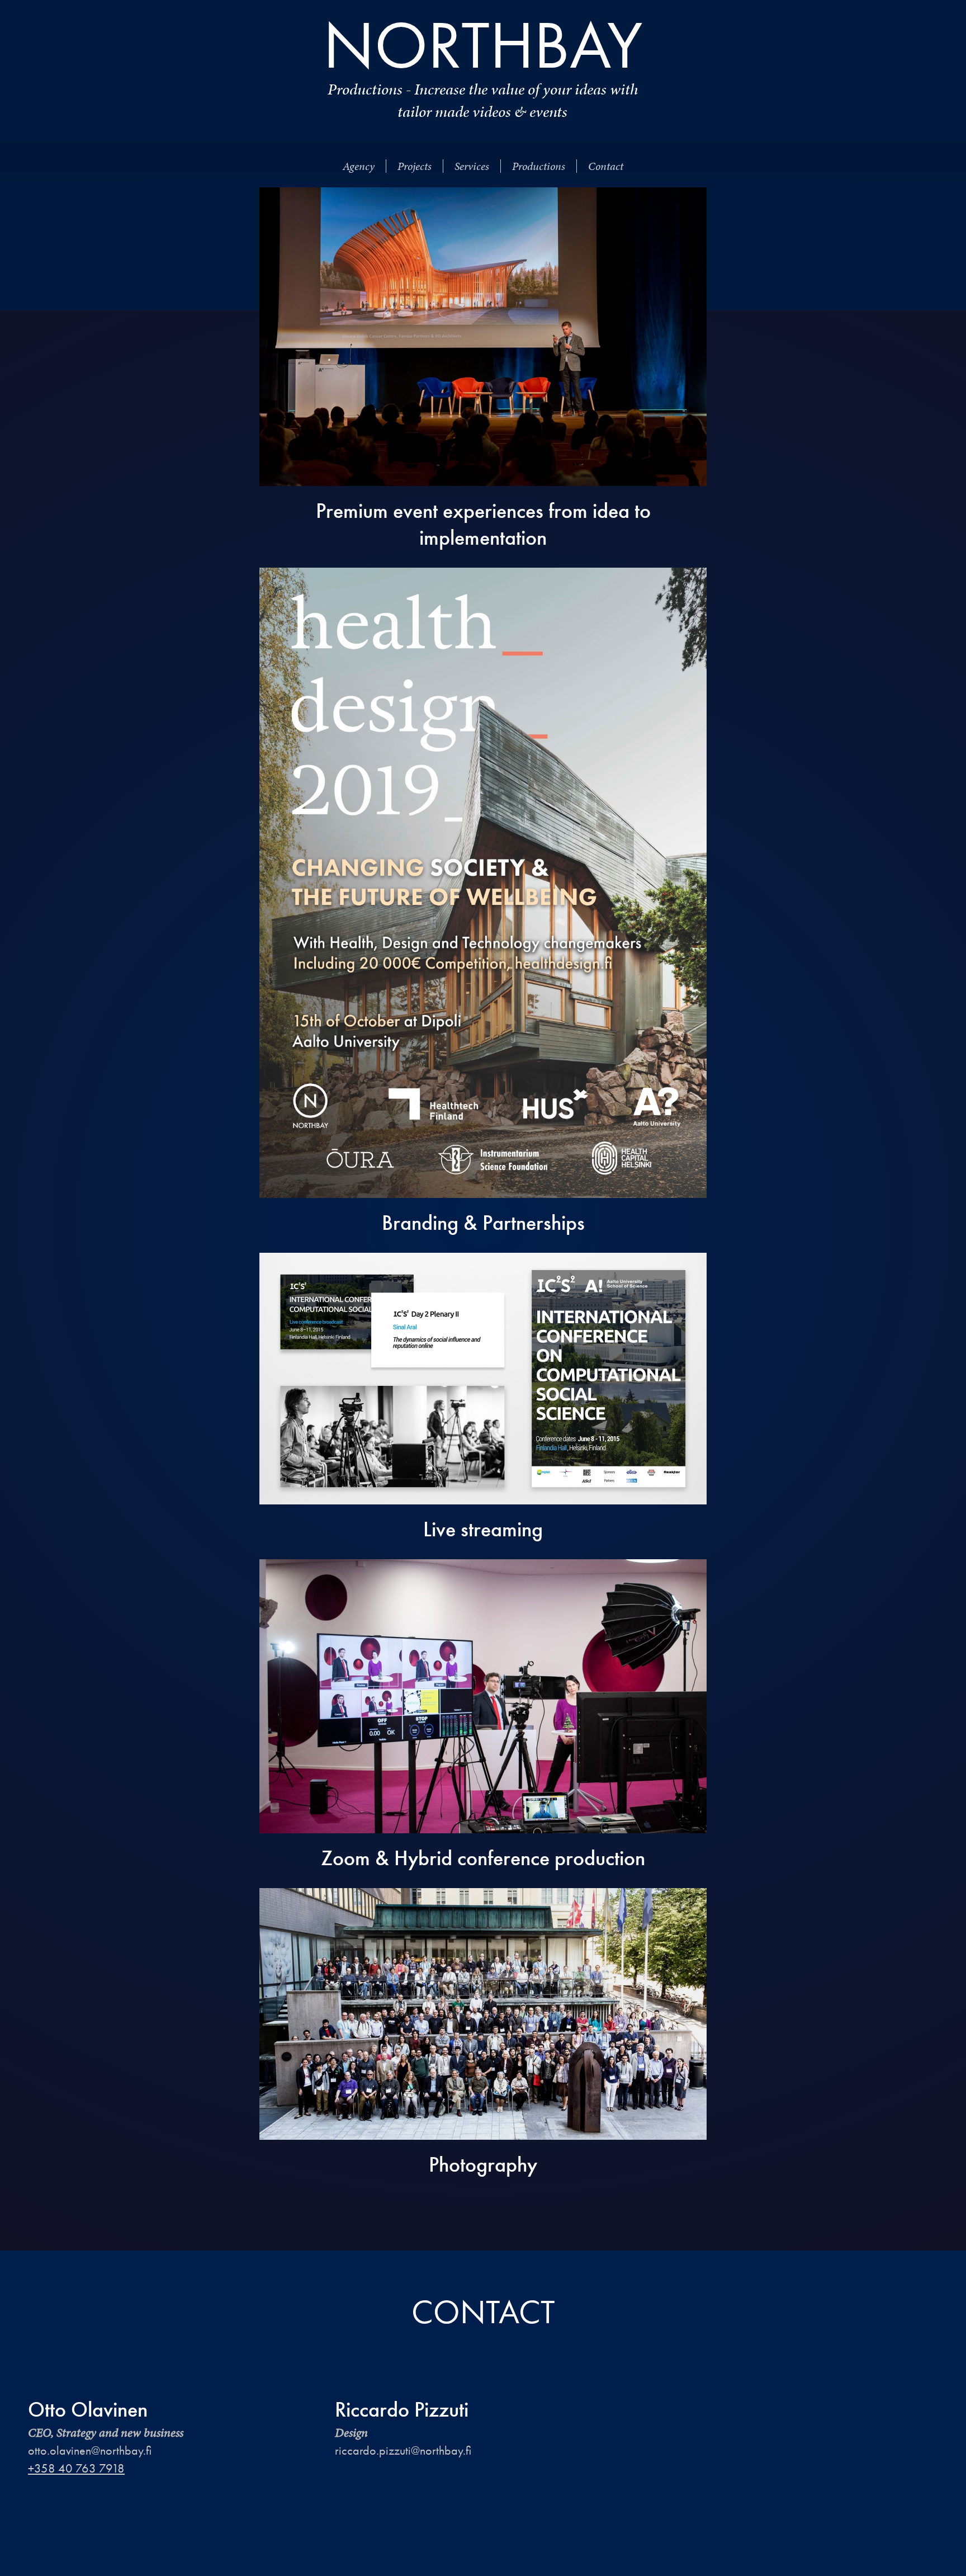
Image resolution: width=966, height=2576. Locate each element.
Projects (415, 166)
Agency (359, 166)
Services (472, 166)
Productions (539, 166)
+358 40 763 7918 (76, 2468)
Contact (606, 166)
